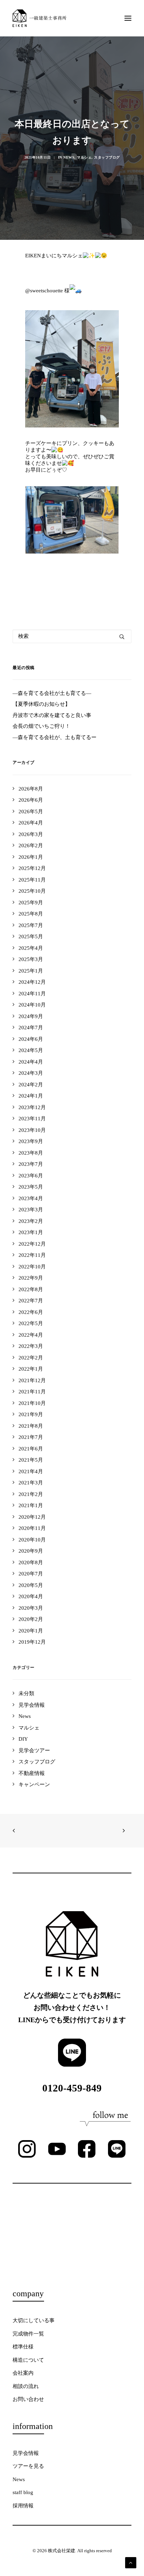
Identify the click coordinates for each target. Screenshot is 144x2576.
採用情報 (23, 2506)
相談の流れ (26, 2386)
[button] (128, 18)
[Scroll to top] (131, 2562)
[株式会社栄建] (39, 18)
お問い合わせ (28, 2399)
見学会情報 (26, 2453)
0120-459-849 (72, 2088)
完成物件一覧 (28, 2334)
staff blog (23, 2492)
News (69, 157)
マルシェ (84, 157)
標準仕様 (23, 2347)
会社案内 (23, 2373)
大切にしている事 (34, 2320)
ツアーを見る (28, 2466)
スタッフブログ (107, 157)
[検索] (72, 636)
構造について (28, 2360)
